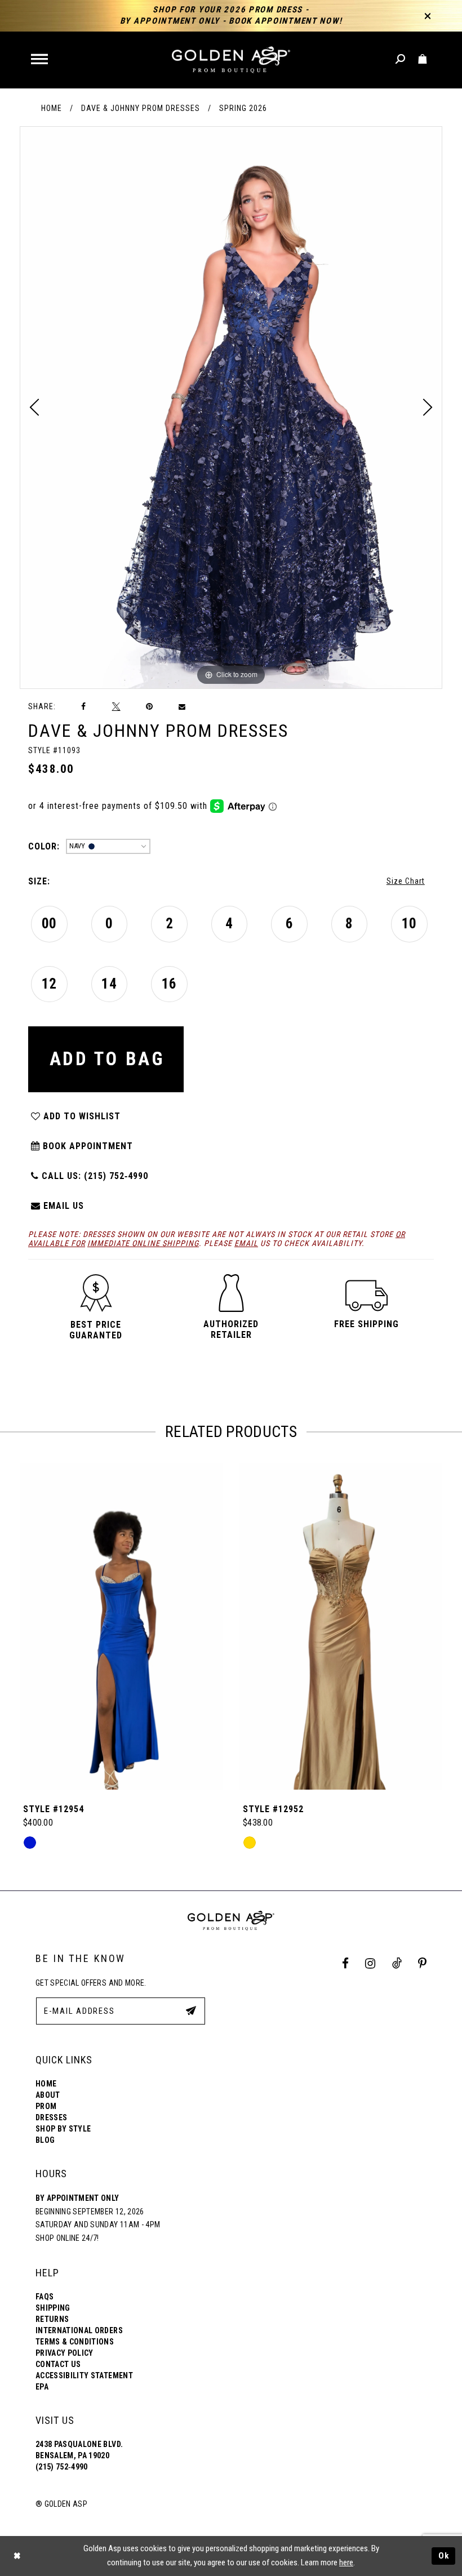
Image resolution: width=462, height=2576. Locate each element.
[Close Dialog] (17, 2556)
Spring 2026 (243, 108)
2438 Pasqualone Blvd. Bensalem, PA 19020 (79, 2450)
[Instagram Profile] (370, 1963)
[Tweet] (116, 706)
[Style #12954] (121, 1626)
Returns (52, 2319)
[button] (40, 60)
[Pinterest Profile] (423, 1963)
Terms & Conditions (75, 2342)
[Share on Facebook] (84, 707)
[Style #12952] (341, 1626)
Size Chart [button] (406, 881)
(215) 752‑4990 (62, 2467)
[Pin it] (149, 707)
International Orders (79, 2330)
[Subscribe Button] (191, 2010)
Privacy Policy (65, 2353)
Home (52, 108)
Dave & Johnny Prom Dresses (141, 108)
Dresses (51, 2117)
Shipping (53, 2308)
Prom (46, 2106)
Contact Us (58, 2364)
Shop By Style (63, 2129)
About (48, 2095)
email (246, 1243)
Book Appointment (86, 1146)
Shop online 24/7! (67, 2238)
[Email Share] (183, 707)
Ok (444, 2556)
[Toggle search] (401, 59)
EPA (42, 2387)
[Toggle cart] (423, 59)
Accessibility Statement (84, 2375)
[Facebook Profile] (346, 1963)
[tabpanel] (231, 408)
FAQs (45, 2297)
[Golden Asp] (231, 60)
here (346, 2562)
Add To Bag (107, 1059)
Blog (45, 2140)
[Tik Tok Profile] (397, 1963)
